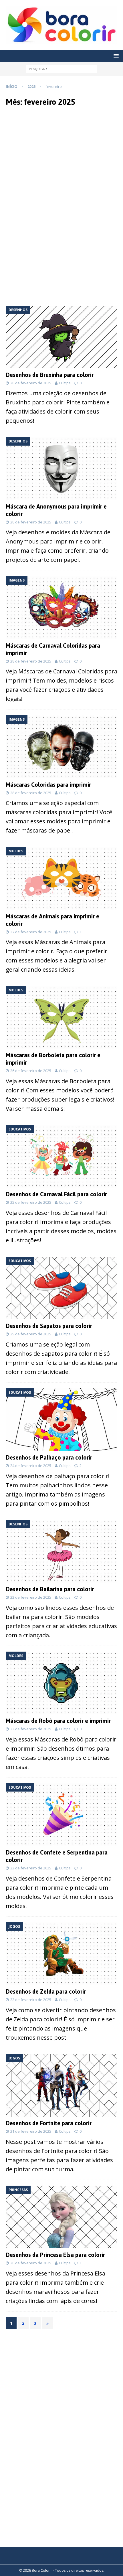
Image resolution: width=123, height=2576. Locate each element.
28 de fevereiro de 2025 (31, 383)
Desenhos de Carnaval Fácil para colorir (56, 1194)
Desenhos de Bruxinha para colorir (50, 375)
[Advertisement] (61, 159)
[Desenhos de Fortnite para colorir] (61, 2085)
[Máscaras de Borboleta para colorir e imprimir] (61, 1017)
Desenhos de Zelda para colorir (46, 1991)
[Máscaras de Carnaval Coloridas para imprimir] (61, 607)
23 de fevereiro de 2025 (31, 1597)
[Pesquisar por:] (61, 69)
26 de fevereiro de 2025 (31, 1071)
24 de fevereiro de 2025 (31, 1466)
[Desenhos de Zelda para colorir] (61, 1954)
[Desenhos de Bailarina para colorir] (61, 1551)
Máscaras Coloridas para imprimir (48, 785)
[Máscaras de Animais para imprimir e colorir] (61, 878)
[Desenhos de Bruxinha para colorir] (61, 337)
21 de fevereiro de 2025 (31, 2131)
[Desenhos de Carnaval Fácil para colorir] (61, 1156)
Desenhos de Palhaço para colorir (49, 1457)
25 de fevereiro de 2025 (31, 1202)
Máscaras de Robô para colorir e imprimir (58, 1721)
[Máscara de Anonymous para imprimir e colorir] (61, 468)
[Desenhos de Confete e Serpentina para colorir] (61, 1815)
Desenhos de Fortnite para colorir (49, 2123)
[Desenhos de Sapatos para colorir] (61, 1288)
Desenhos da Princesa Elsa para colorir (55, 2255)
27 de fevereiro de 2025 (31, 932)
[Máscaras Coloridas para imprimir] (61, 747)
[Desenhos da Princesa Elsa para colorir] (61, 2217)
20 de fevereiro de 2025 (31, 2263)
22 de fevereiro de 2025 (31, 1729)
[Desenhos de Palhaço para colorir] (61, 1420)
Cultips (65, 383)
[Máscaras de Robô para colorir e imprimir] (61, 1683)
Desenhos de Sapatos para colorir (49, 1326)
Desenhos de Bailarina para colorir (50, 1589)
